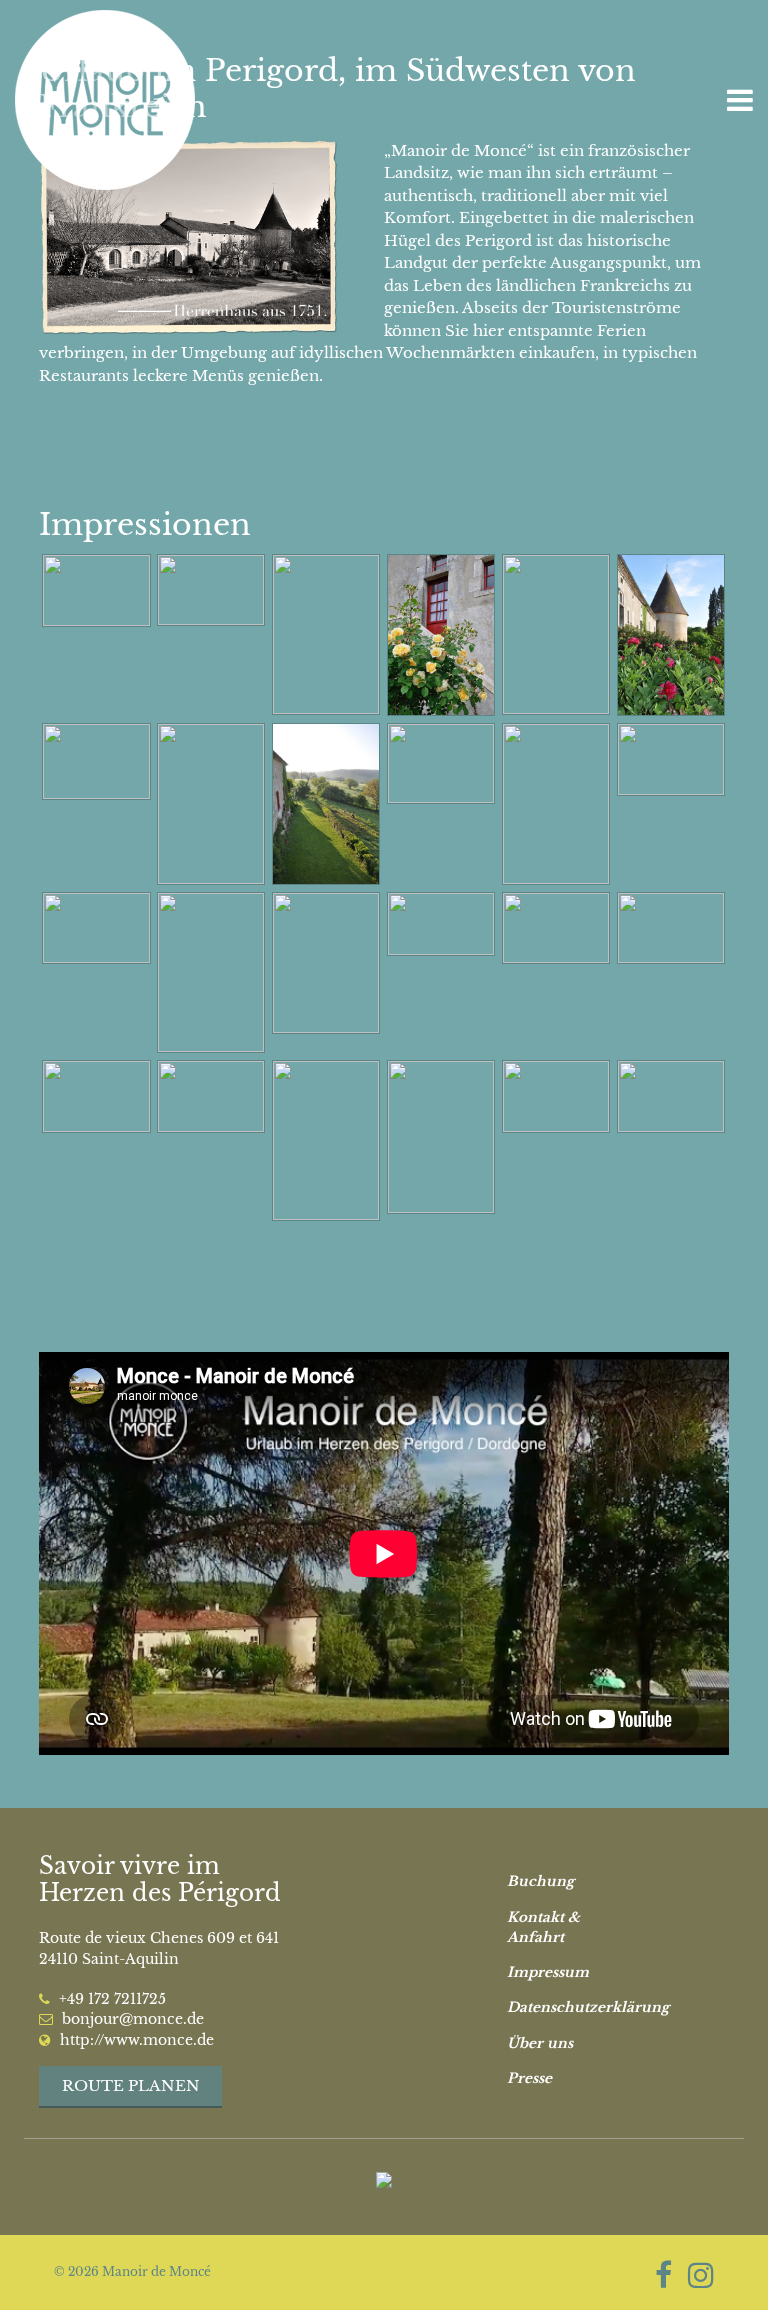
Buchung (540, 1881)
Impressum (548, 1972)
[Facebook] (663, 2275)
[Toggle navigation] (740, 100)
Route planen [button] (131, 2085)
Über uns (540, 2043)
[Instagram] (701, 2275)
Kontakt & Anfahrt (543, 1927)
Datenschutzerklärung (572, 2007)
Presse (529, 2078)
